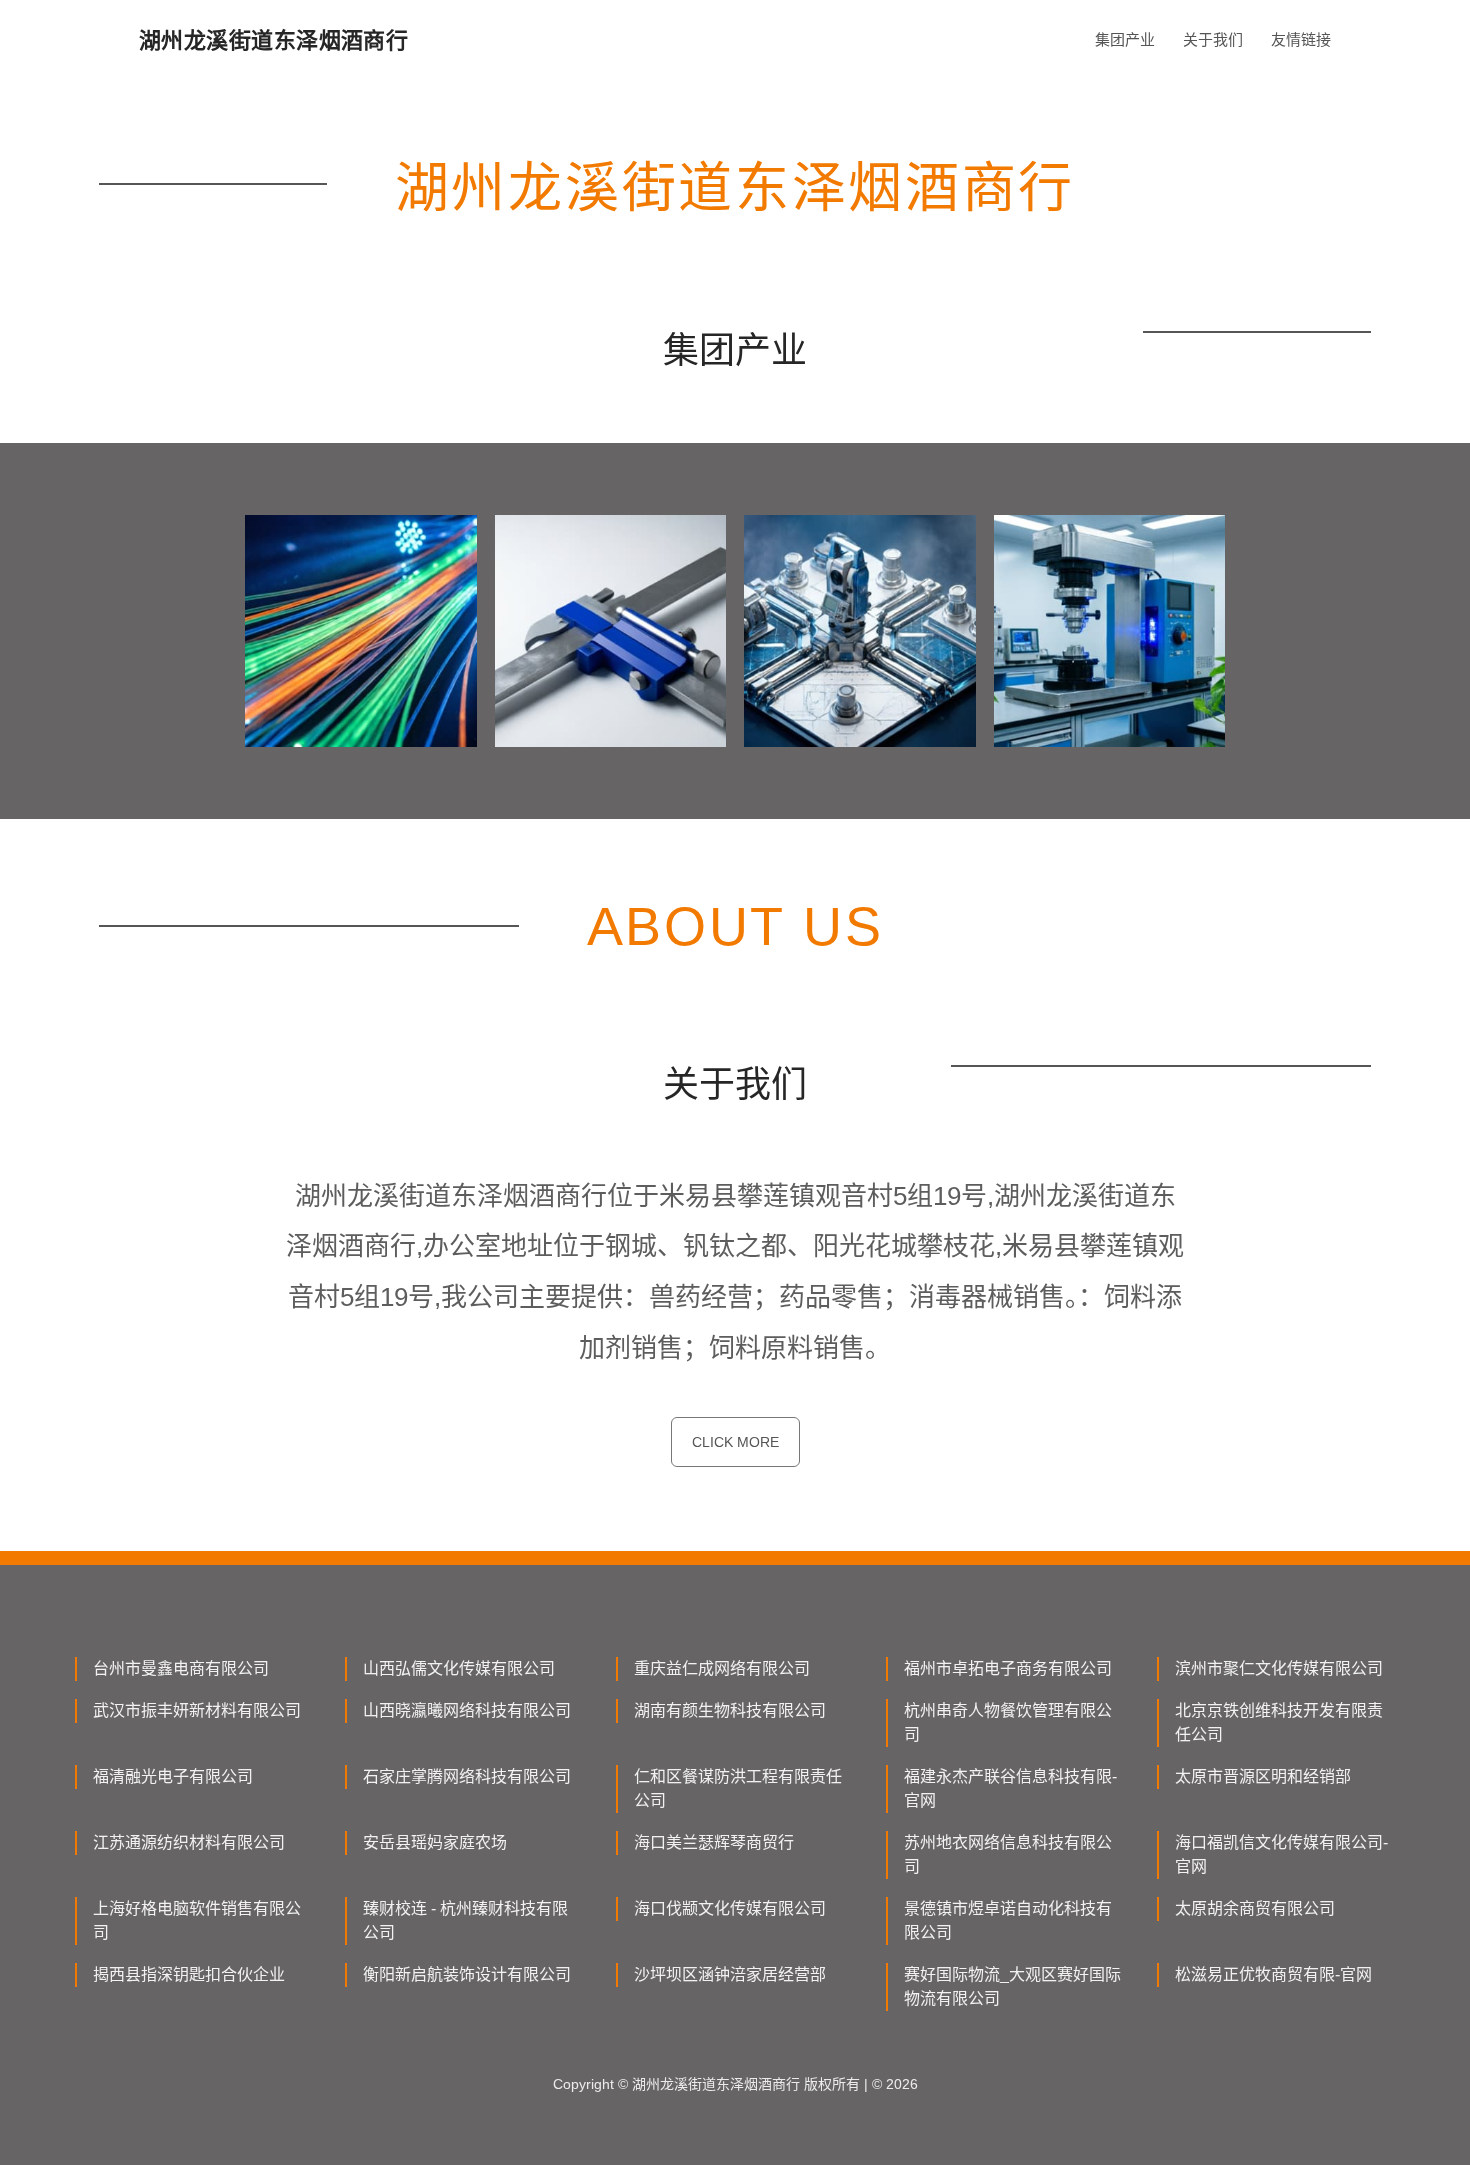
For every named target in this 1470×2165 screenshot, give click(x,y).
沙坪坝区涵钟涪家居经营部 (730, 1974)
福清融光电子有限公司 (173, 1776)
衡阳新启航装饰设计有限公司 (467, 1974)
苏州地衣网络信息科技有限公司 (1008, 1854)
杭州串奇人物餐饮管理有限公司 (1008, 1722)
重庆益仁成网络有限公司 (722, 1668)
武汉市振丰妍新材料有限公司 (197, 1710)
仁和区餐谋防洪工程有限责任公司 (738, 1788)
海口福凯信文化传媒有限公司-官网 (1281, 1854)
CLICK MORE (735, 1442)
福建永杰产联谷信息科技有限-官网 (1010, 1788)
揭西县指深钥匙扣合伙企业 (189, 1974)
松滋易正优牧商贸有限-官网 (1273, 1974)
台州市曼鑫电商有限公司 (181, 1668)
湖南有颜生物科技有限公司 (730, 1710)
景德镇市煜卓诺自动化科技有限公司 (1008, 1920)
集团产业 (1125, 39)
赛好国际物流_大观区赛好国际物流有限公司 (1012, 1986)
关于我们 (1213, 39)
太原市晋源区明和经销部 (1263, 1776)
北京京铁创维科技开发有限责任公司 (1279, 1722)
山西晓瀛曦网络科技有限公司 (467, 1710)
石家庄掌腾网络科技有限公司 (467, 1776)
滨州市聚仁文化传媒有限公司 (1279, 1668)
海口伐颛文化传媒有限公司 (730, 1908)
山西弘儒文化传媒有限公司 (459, 1668)
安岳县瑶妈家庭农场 (435, 1842)
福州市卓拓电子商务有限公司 (1008, 1668)
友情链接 (1301, 39)
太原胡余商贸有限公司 (1255, 1908)
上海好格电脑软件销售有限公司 (197, 1920)
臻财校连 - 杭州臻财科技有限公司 (465, 1920)
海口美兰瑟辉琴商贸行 (714, 1842)
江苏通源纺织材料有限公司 (189, 1842)
